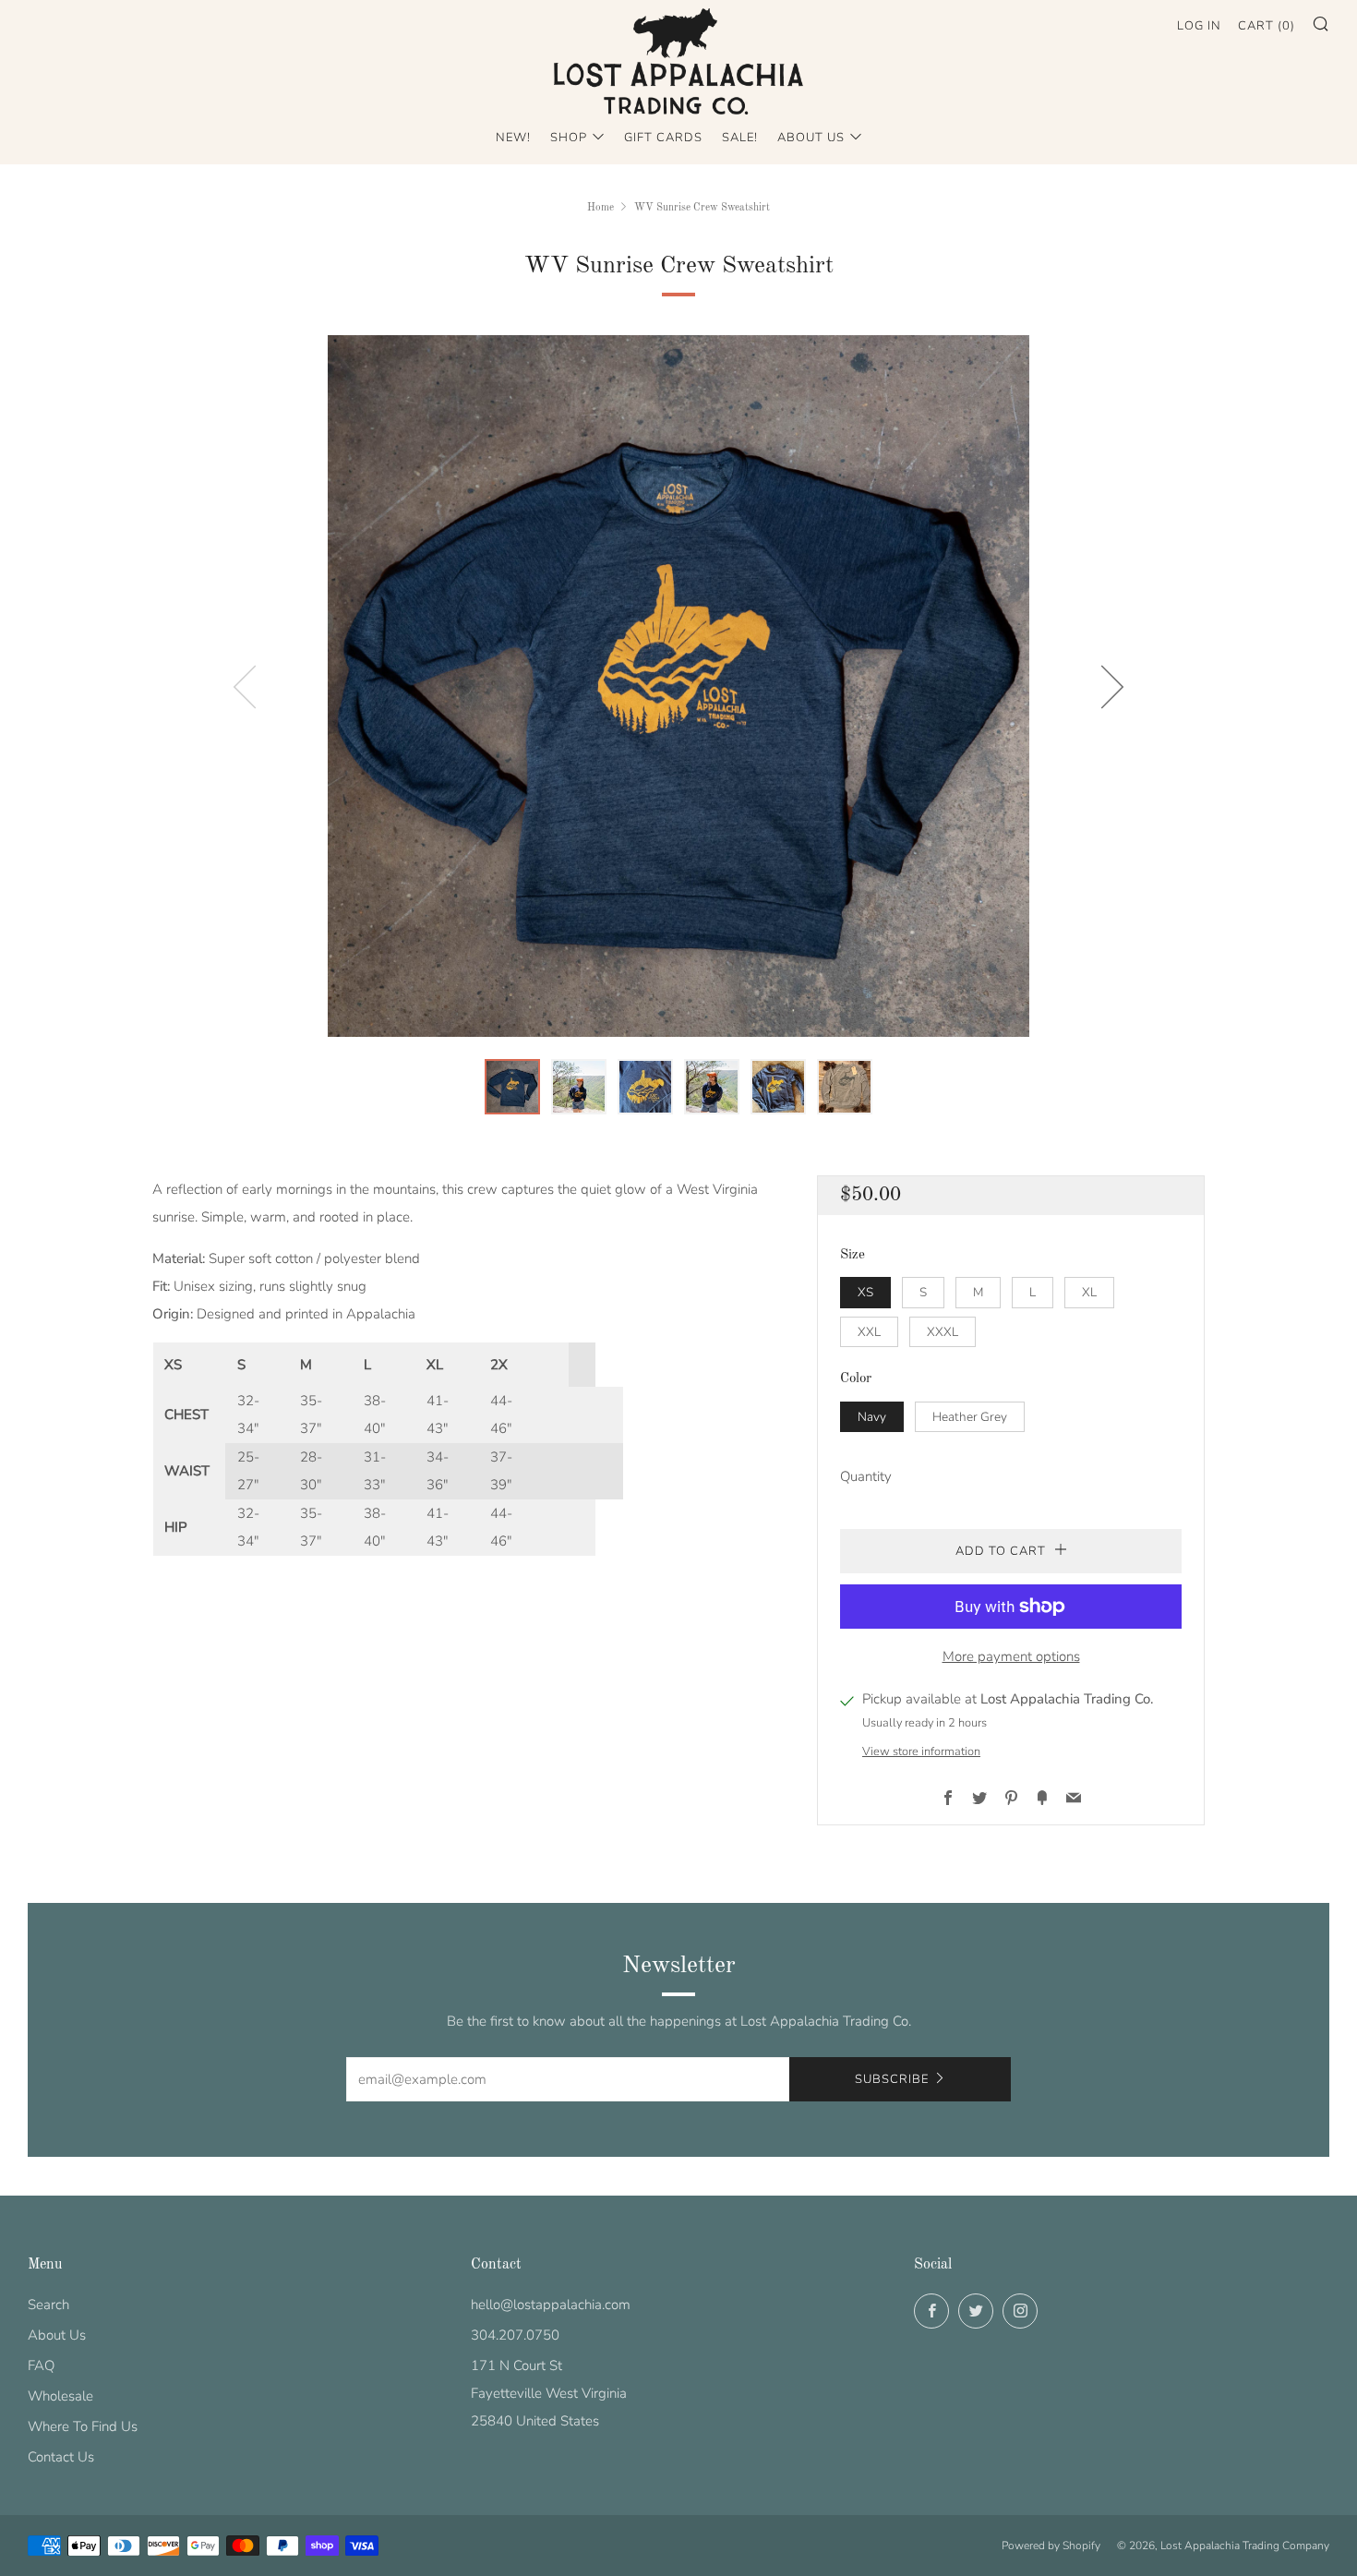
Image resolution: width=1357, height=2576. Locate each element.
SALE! (740, 138)
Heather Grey (970, 1417)
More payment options (1011, 1656)
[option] (678, 686)
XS (865, 1292)
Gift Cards (663, 138)
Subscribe (892, 2079)
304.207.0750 (515, 2335)
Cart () (1267, 26)
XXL (869, 1332)
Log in (1199, 26)
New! (513, 138)
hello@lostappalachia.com (551, 2305)
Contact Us (61, 2457)
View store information (921, 1751)
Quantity (866, 1476)
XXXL (943, 1332)
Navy (872, 1417)
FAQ (41, 2365)
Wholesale (60, 2396)
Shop (569, 138)
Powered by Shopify (1051, 2546)
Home (600, 208)
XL (1089, 1292)
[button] (512, 1087)
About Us (811, 138)
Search (48, 2305)
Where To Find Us (83, 2426)
